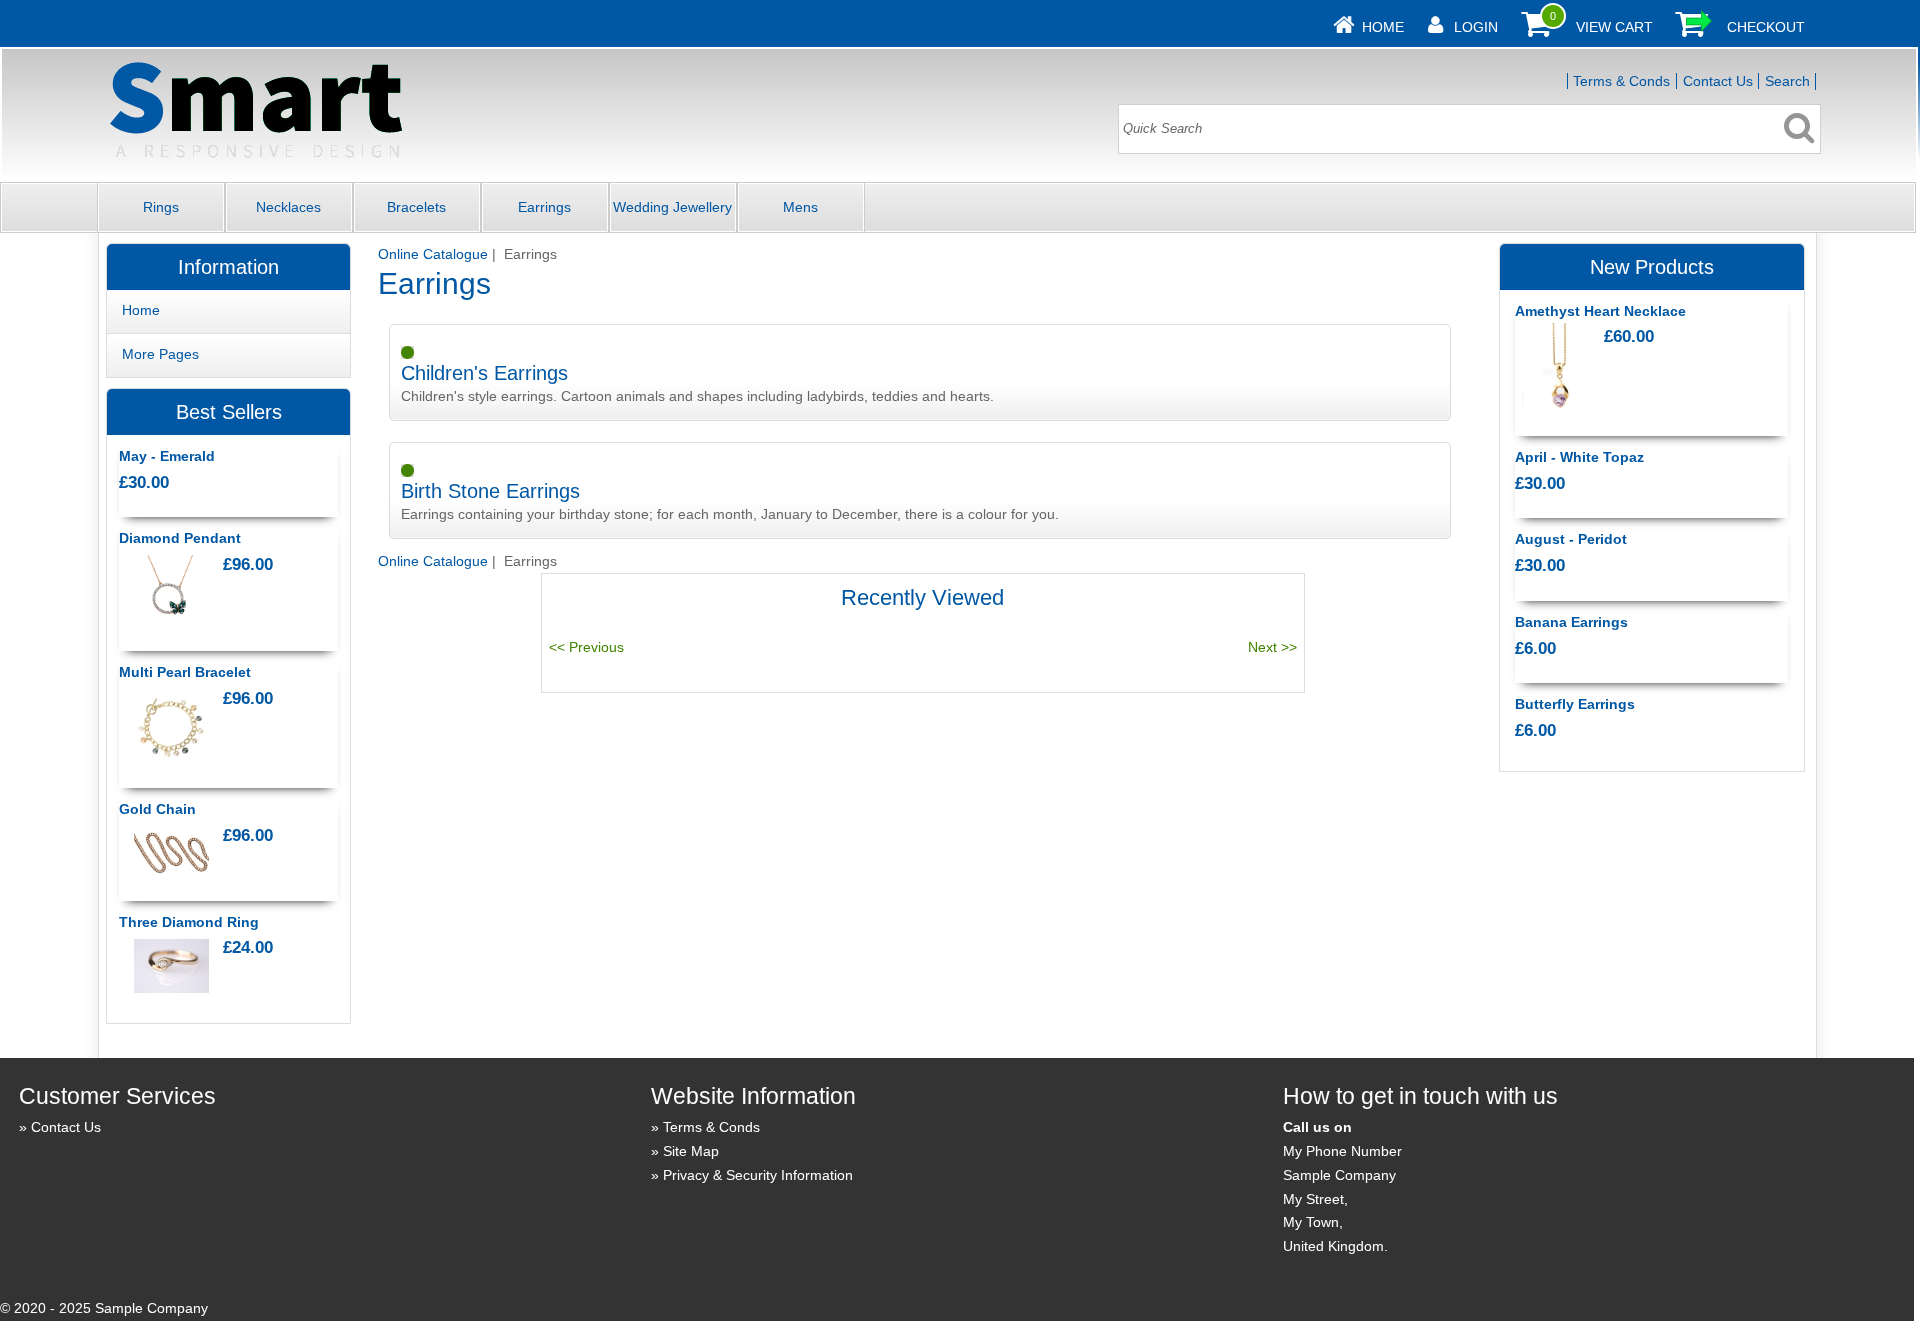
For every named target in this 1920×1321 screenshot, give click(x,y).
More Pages (160, 354)
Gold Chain (157, 809)
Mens (800, 207)
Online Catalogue (433, 254)
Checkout (1766, 27)
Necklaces (288, 207)
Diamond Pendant (180, 538)
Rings (161, 207)
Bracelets (416, 207)
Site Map (691, 1151)
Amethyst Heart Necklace (1600, 311)
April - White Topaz (1579, 457)
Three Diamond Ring (189, 922)
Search (1787, 81)
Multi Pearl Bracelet (185, 672)
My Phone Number (1342, 1151)
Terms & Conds (1621, 81)
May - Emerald (167, 456)
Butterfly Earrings (1575, 704)
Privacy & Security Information (758, 1175)
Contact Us (1718, 81)
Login (1476, 27)
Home (1383, 27)
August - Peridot (1571, 539)
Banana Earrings (1571, 622)
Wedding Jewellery (672, 207)
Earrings (544, 207)
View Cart (1614, 27)
